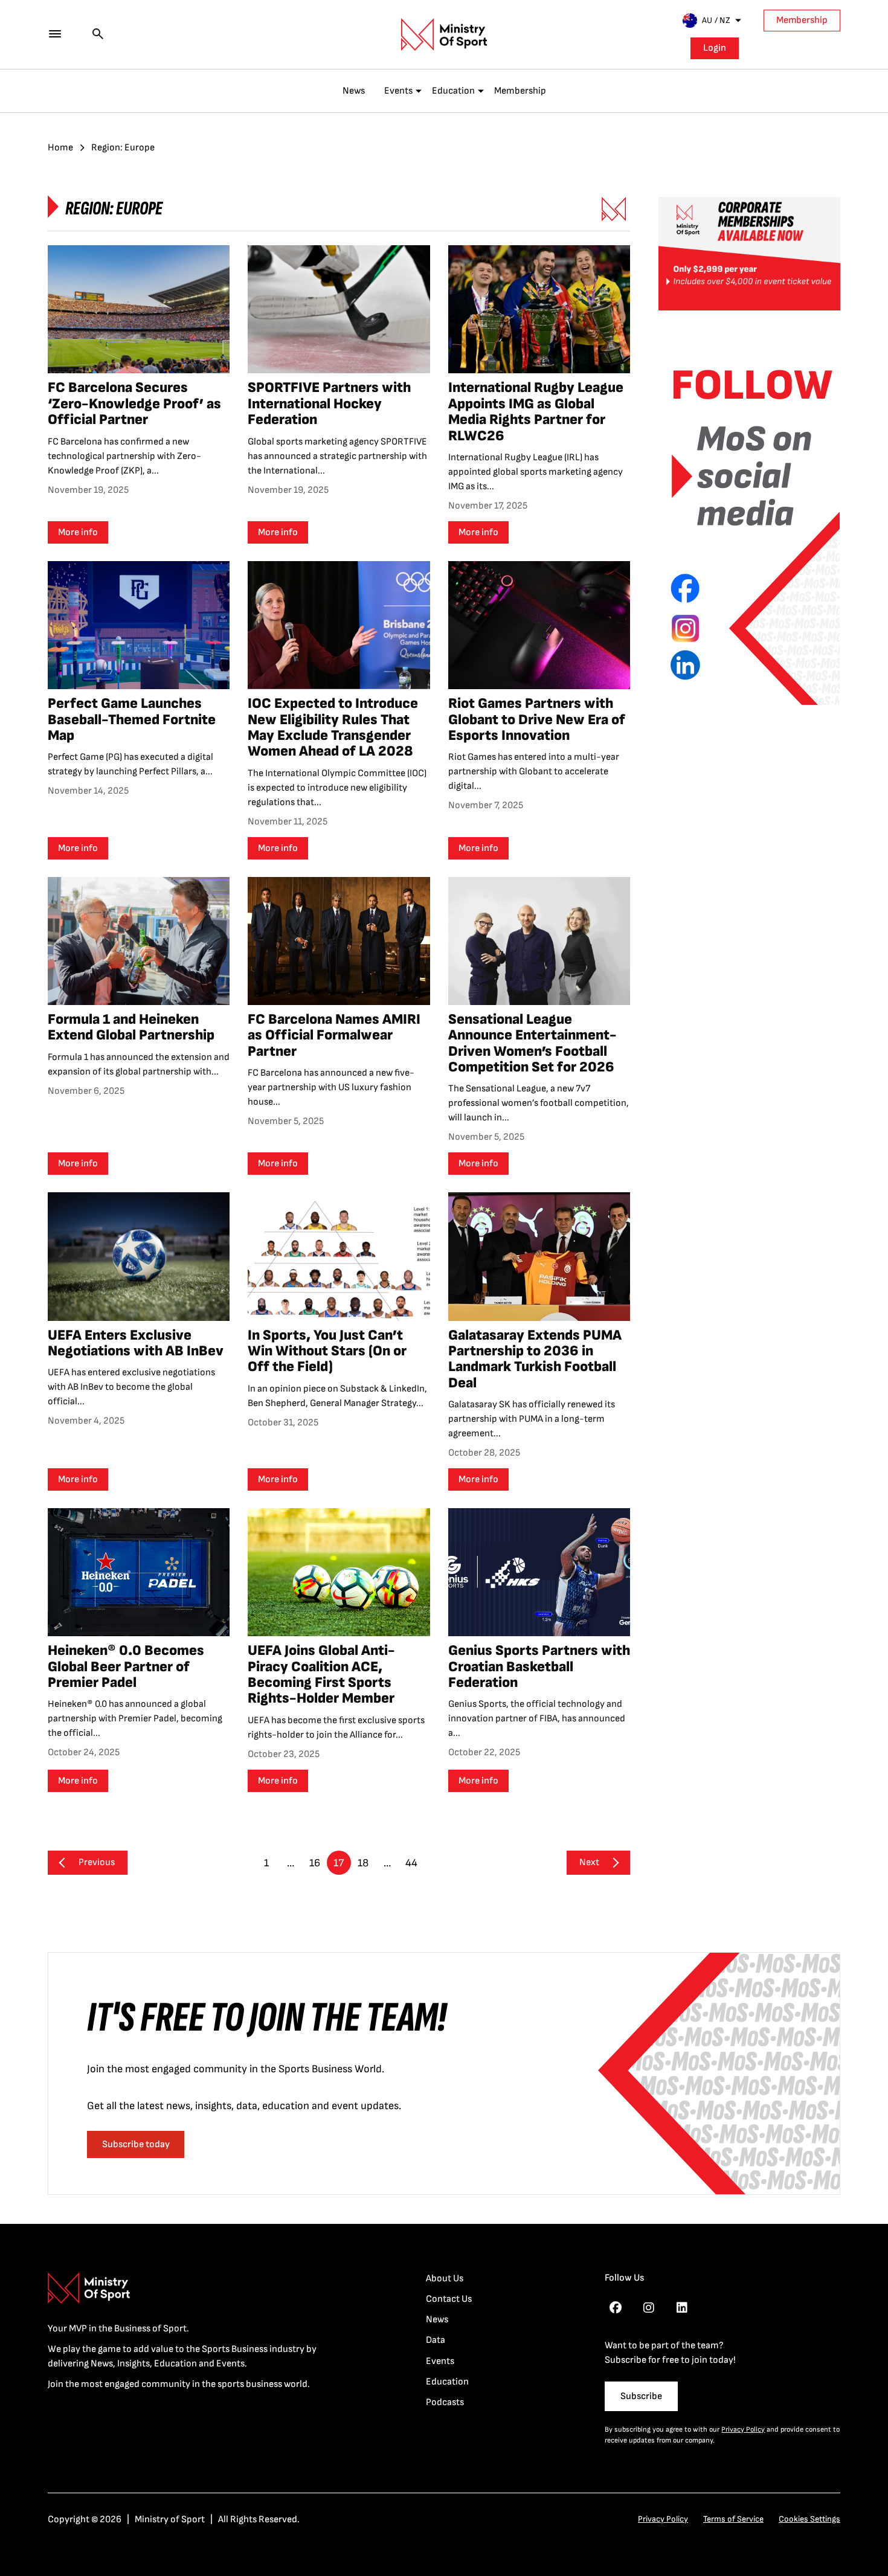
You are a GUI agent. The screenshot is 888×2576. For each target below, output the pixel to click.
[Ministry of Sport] (444, 34)
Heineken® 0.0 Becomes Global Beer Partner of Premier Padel (126, 1666)
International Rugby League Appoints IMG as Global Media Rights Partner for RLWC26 (536, 411)
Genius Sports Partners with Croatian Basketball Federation (539, 1666)
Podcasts (445, 2402)
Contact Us (449, 2299)
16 (315, 1863)
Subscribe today (136, 2144)
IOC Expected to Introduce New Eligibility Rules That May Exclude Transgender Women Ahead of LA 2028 (333, 727)
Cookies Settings (809, 2519)
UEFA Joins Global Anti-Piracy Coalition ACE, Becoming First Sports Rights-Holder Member (321, 1674)
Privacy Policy (743, 2430)
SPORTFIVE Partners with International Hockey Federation (329, 403)
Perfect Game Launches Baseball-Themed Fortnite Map (132, 719)
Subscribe (641, 2396)
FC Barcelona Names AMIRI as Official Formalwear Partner (334, 1035)
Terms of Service (733, 2519)
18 (363, 1863)
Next (589, 1862)
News (354, 91)
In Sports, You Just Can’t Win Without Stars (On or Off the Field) (327, 1351)
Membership (802, 20)
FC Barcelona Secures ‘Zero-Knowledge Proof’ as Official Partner (134, 403)
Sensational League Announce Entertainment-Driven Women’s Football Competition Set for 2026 (532, 1043)
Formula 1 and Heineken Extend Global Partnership (131, 1027)
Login (715, 48)
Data (436, 2340)
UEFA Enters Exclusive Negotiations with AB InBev (136, 1343)
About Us (445, 2279)
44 (411, 1863)
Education (453, 91)
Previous (97, 1862)
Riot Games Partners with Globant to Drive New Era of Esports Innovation (537, 719)
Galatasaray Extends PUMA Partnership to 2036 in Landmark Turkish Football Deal (535, 1359)
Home (60, 148)
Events (398, 91)
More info (78, 532)
